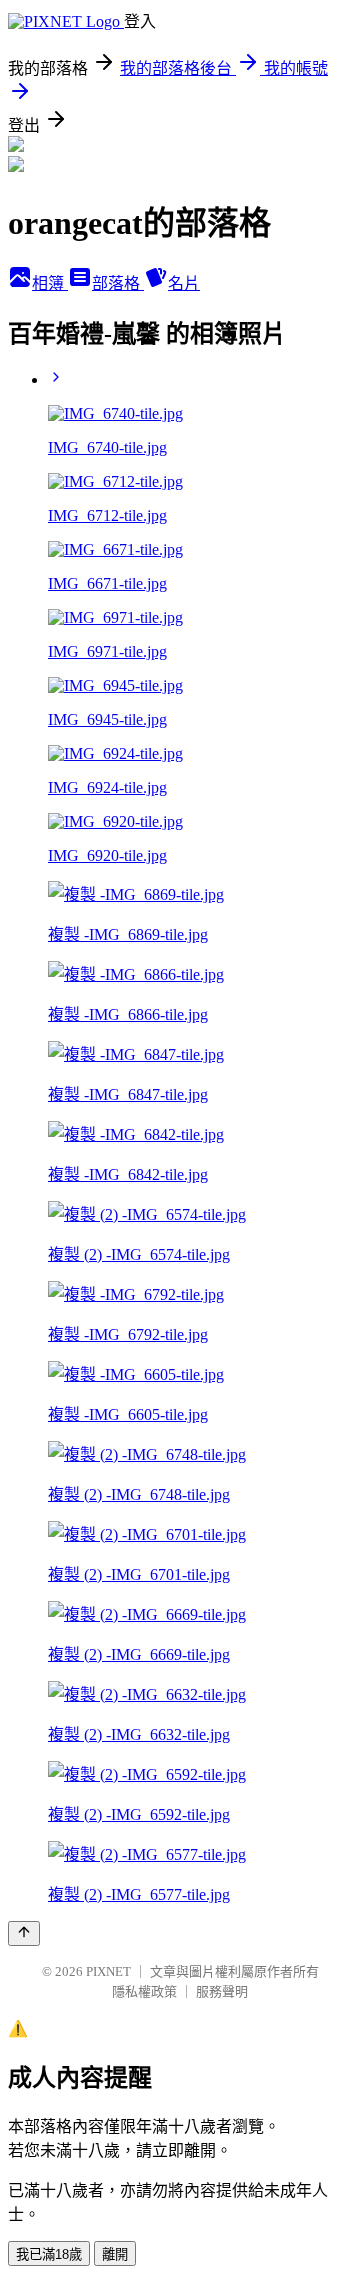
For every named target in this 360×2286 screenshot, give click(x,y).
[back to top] (24, 1933)
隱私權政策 (144, 1991)
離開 (115, 2254)
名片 (184, 283)
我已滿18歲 (49, 2254)
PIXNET (108, 1971)
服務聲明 (222, 1991)
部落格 (118, 283)
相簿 (50, 283)
